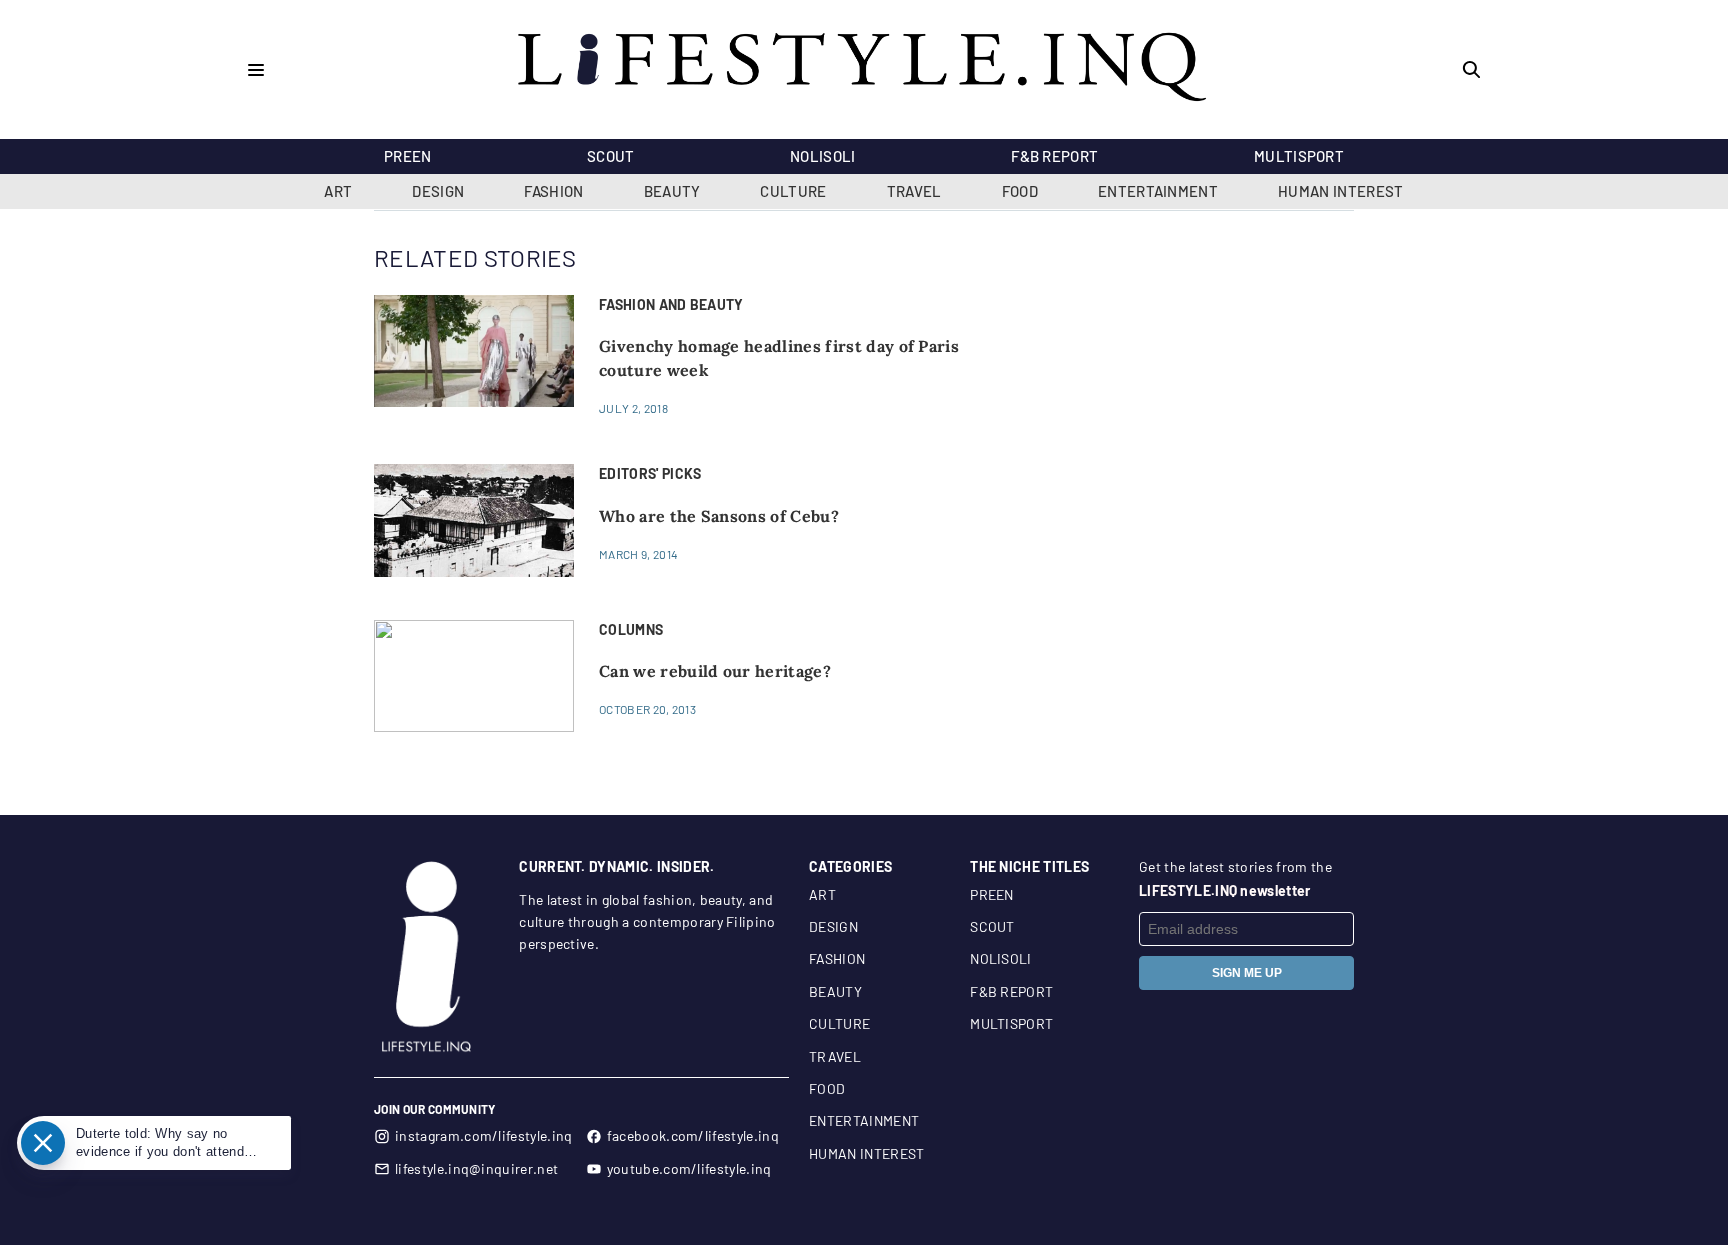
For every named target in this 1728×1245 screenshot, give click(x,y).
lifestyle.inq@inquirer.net (476, 1168)
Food (1020, 191)
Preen (408, 156)
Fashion (553, 191)
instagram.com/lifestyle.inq (484, 1135)
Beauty (672, 191)
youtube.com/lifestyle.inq (689, 1168)
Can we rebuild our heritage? (715, 671)
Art (338, 191)
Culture (793, 191)
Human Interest (1340, 191)
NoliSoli (823, 156)
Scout (611, 156)
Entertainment (1158, 191)
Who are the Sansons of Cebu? (719, 516)
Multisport (1299, 156)
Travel (914, 191)
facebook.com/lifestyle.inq (693, 1135)
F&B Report (1054, 156)
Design (438, 191)
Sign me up (1247, 973)
